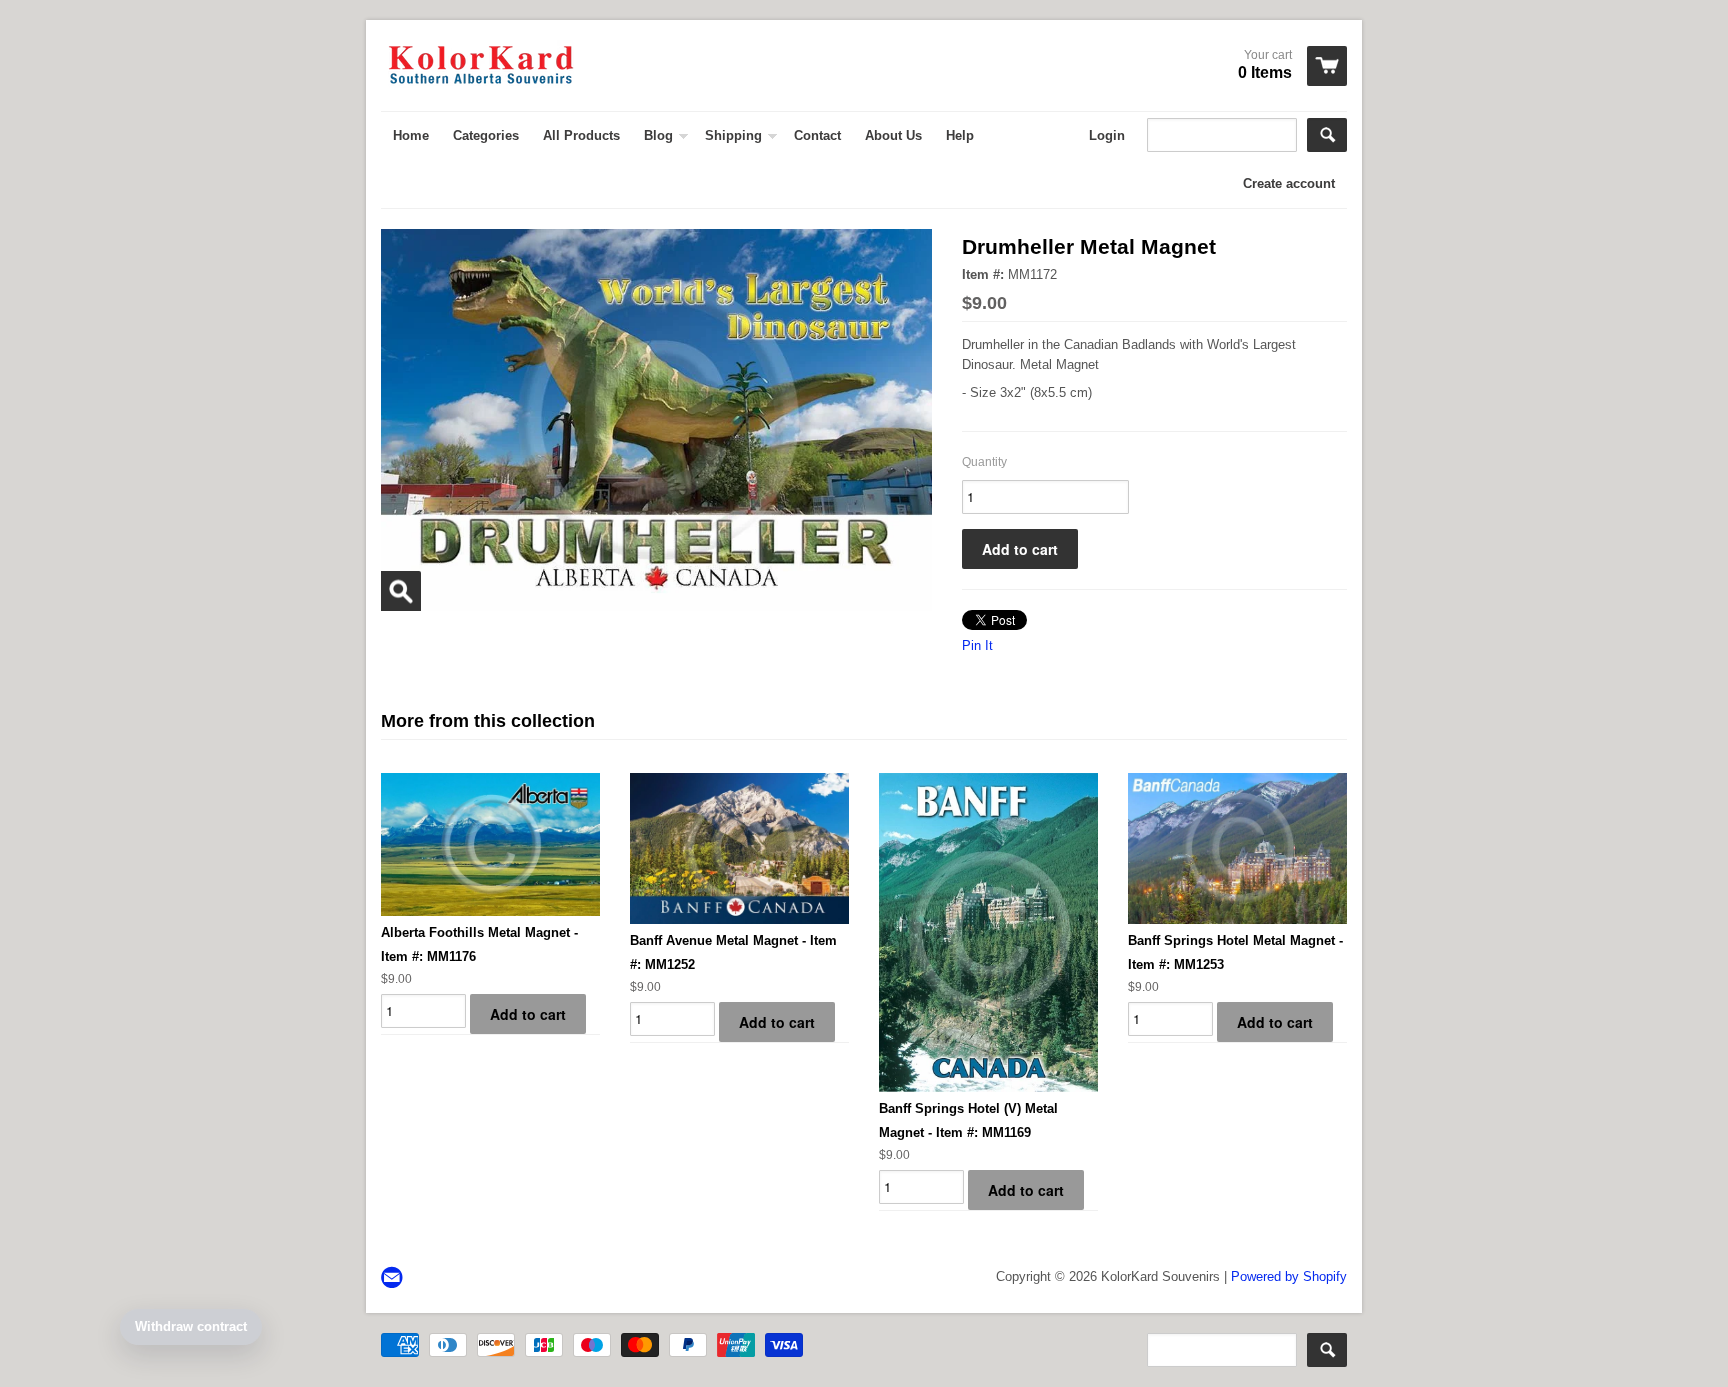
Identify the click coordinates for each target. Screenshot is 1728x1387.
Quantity (984, 462)
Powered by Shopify (1289, 1276)
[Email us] (394, 1278)
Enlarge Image (401, 591)
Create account (1289, 183)
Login (1107, 135)
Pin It (977, 645)
